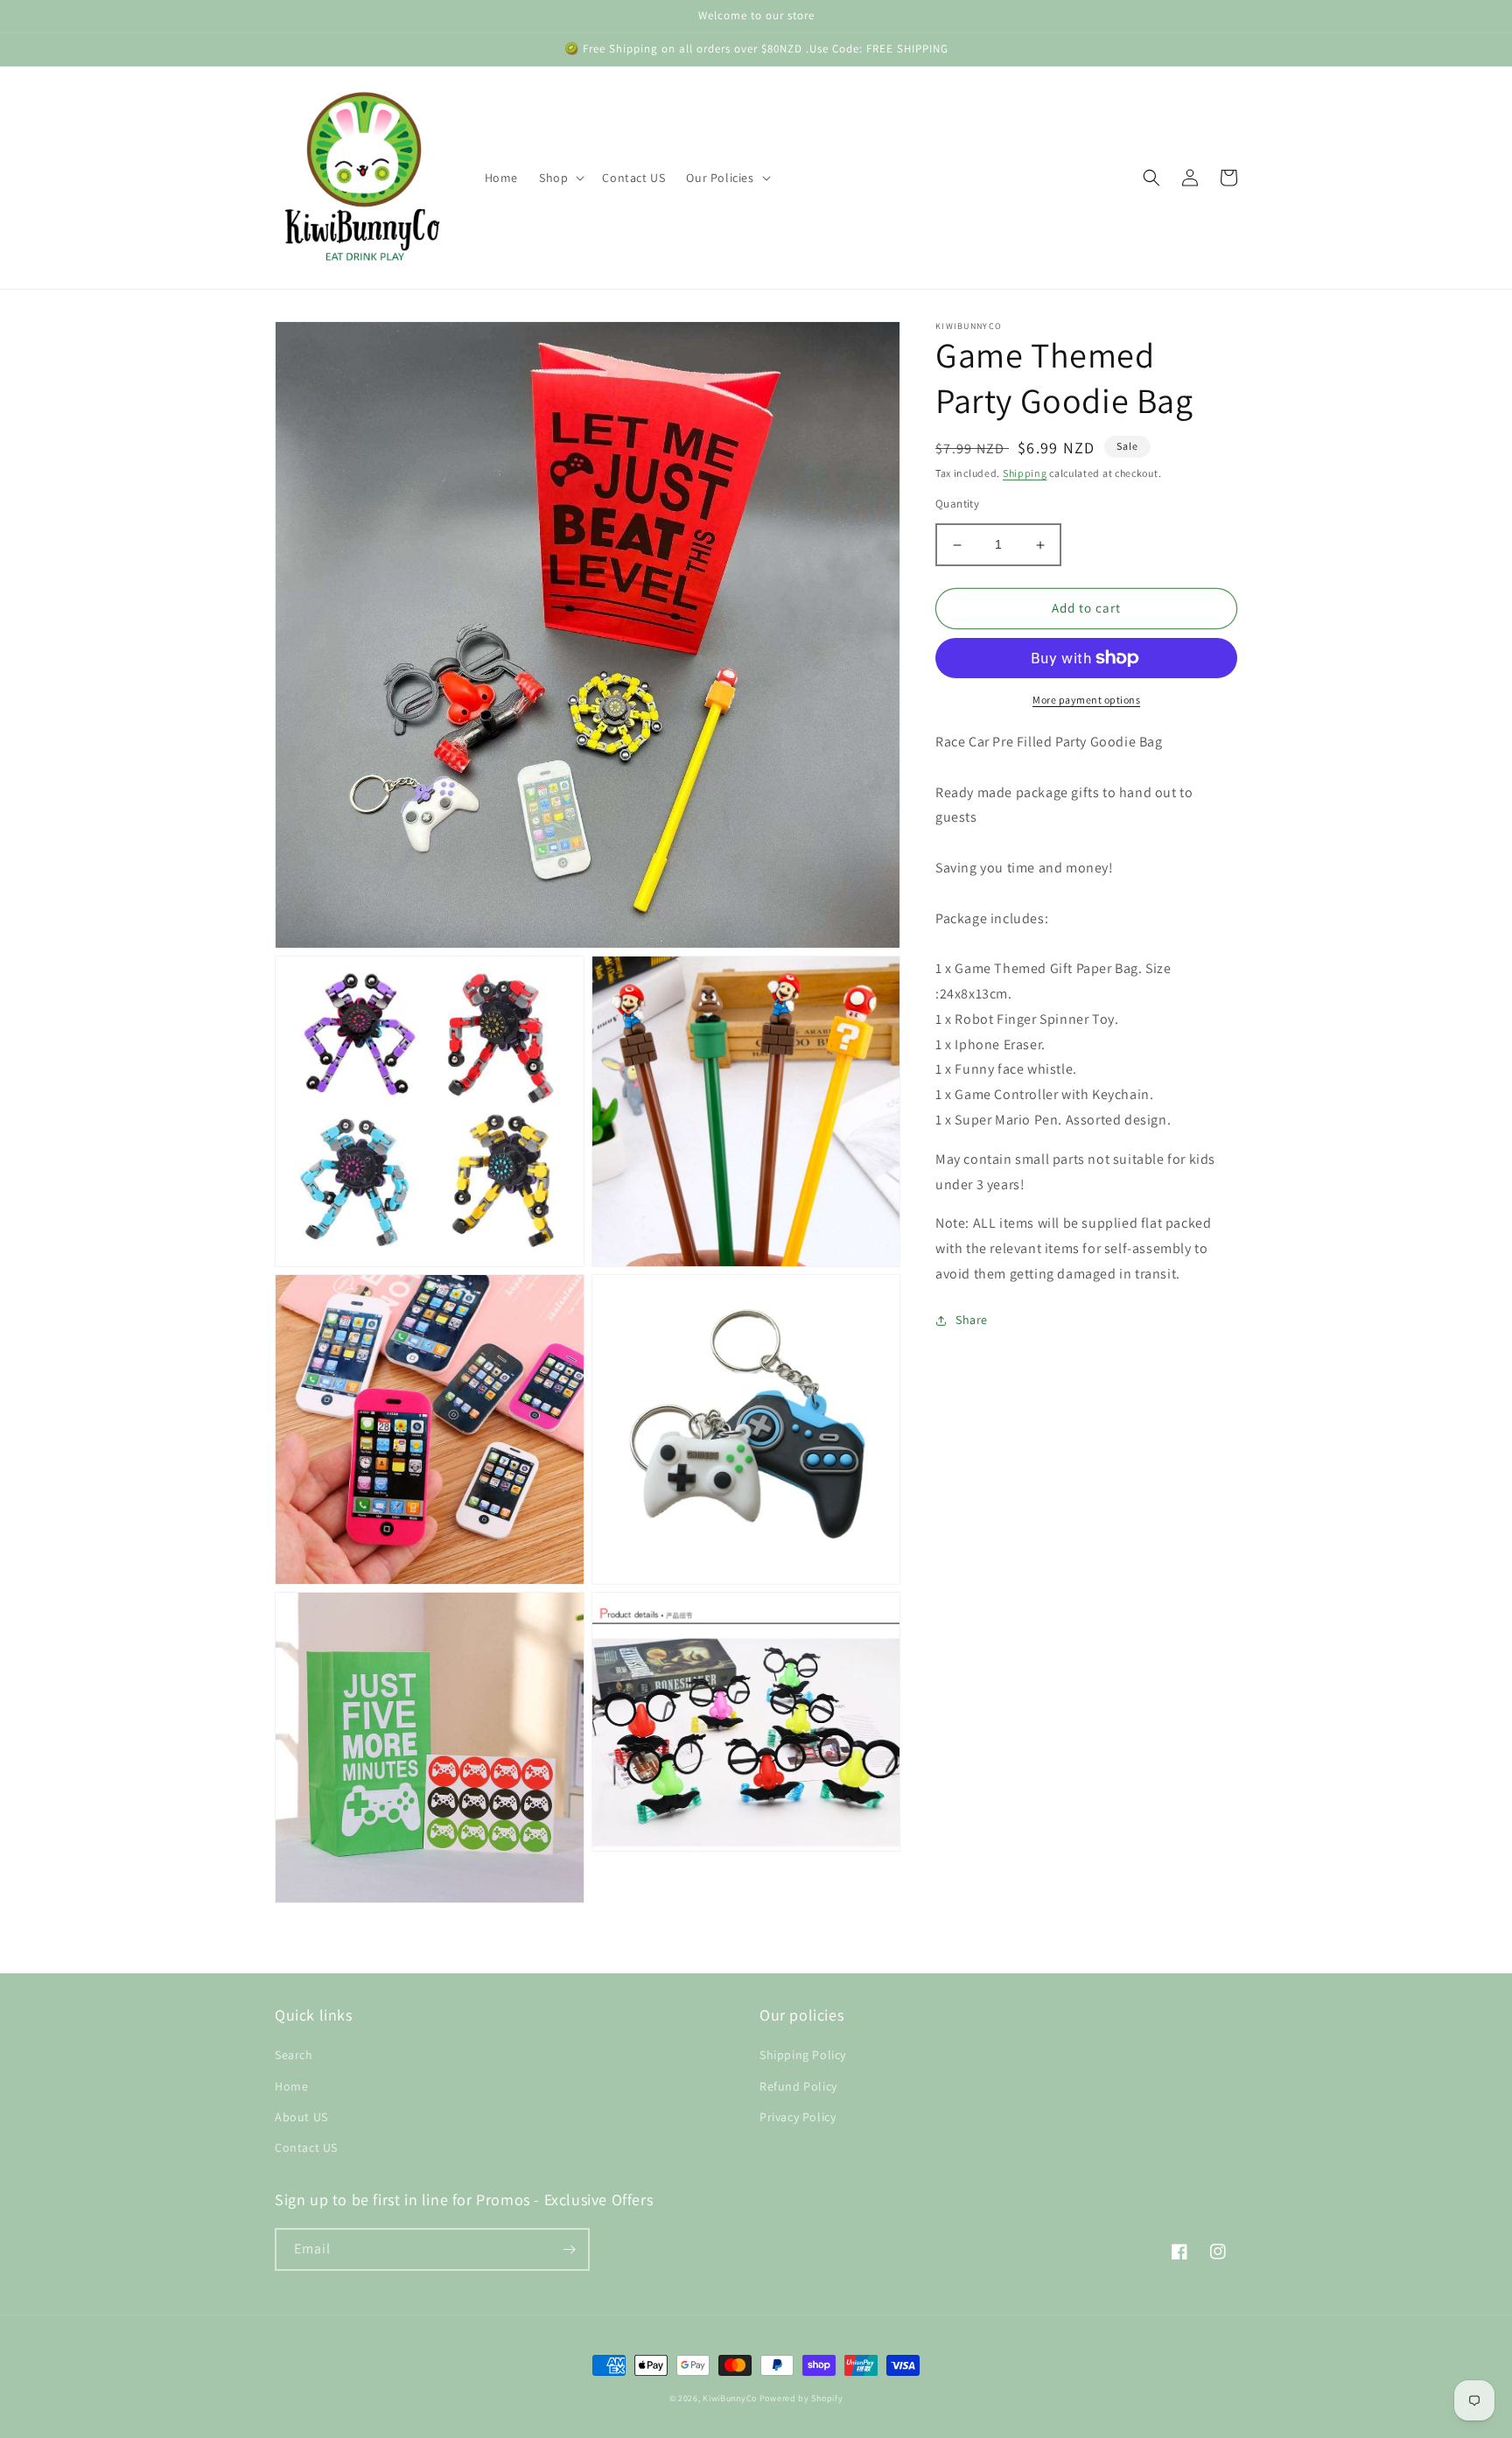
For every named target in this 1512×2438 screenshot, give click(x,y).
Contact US (306, 2147)
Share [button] (972, 1320)
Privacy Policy (798, 2117)
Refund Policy (798, 2086)
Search (294, 2055)
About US (301, 2117)
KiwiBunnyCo (730, 2398)
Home (291, 2086)
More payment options (1086, 700)
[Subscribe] (569, 2249)
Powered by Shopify (801, 2398)
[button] (560, 178)
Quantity (957, 504)
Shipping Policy (803, 2055)
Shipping (1025, 473)
